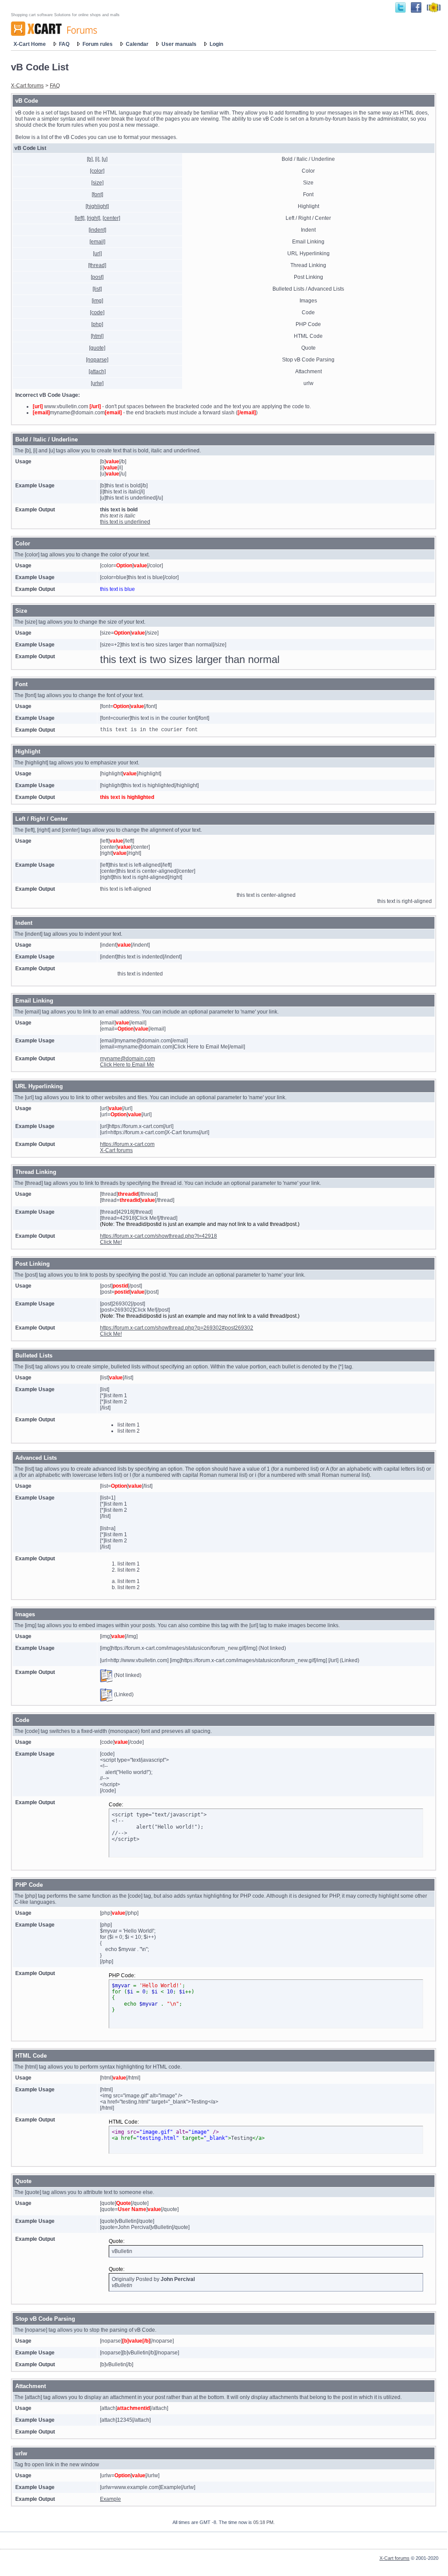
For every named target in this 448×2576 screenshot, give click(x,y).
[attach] (97, 371)
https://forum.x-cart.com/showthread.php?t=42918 (159, 1236)
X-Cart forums (27, 86)
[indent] (97, 230)
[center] (111, 218)
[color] (97, 171)
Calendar (137, 44)
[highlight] (97, 206)
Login (216, 44)
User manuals (179, 44)
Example (110, 2499)
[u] (105, 159)
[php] (97, 324)
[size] (97, 183)
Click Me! (111, 1242)
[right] (93, 218)
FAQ (64, 44)
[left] (79, 218)
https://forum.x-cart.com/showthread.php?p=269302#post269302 (177, 1328)
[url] (97, 253)
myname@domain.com (128, 1059)
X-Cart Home (30, 44)
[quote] (97, 348)
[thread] (97, 265)
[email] (97, 242)
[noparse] (97, 360)
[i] (97, 159)
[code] (97, 312)
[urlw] (97, 383)
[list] (97, 289)
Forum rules (98, 44)
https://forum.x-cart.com (127, 1144)
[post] (97, 277)
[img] (97, 301)
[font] (97, 194)
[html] (97, 336)
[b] (90, 159)
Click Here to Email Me (127, 1065)
